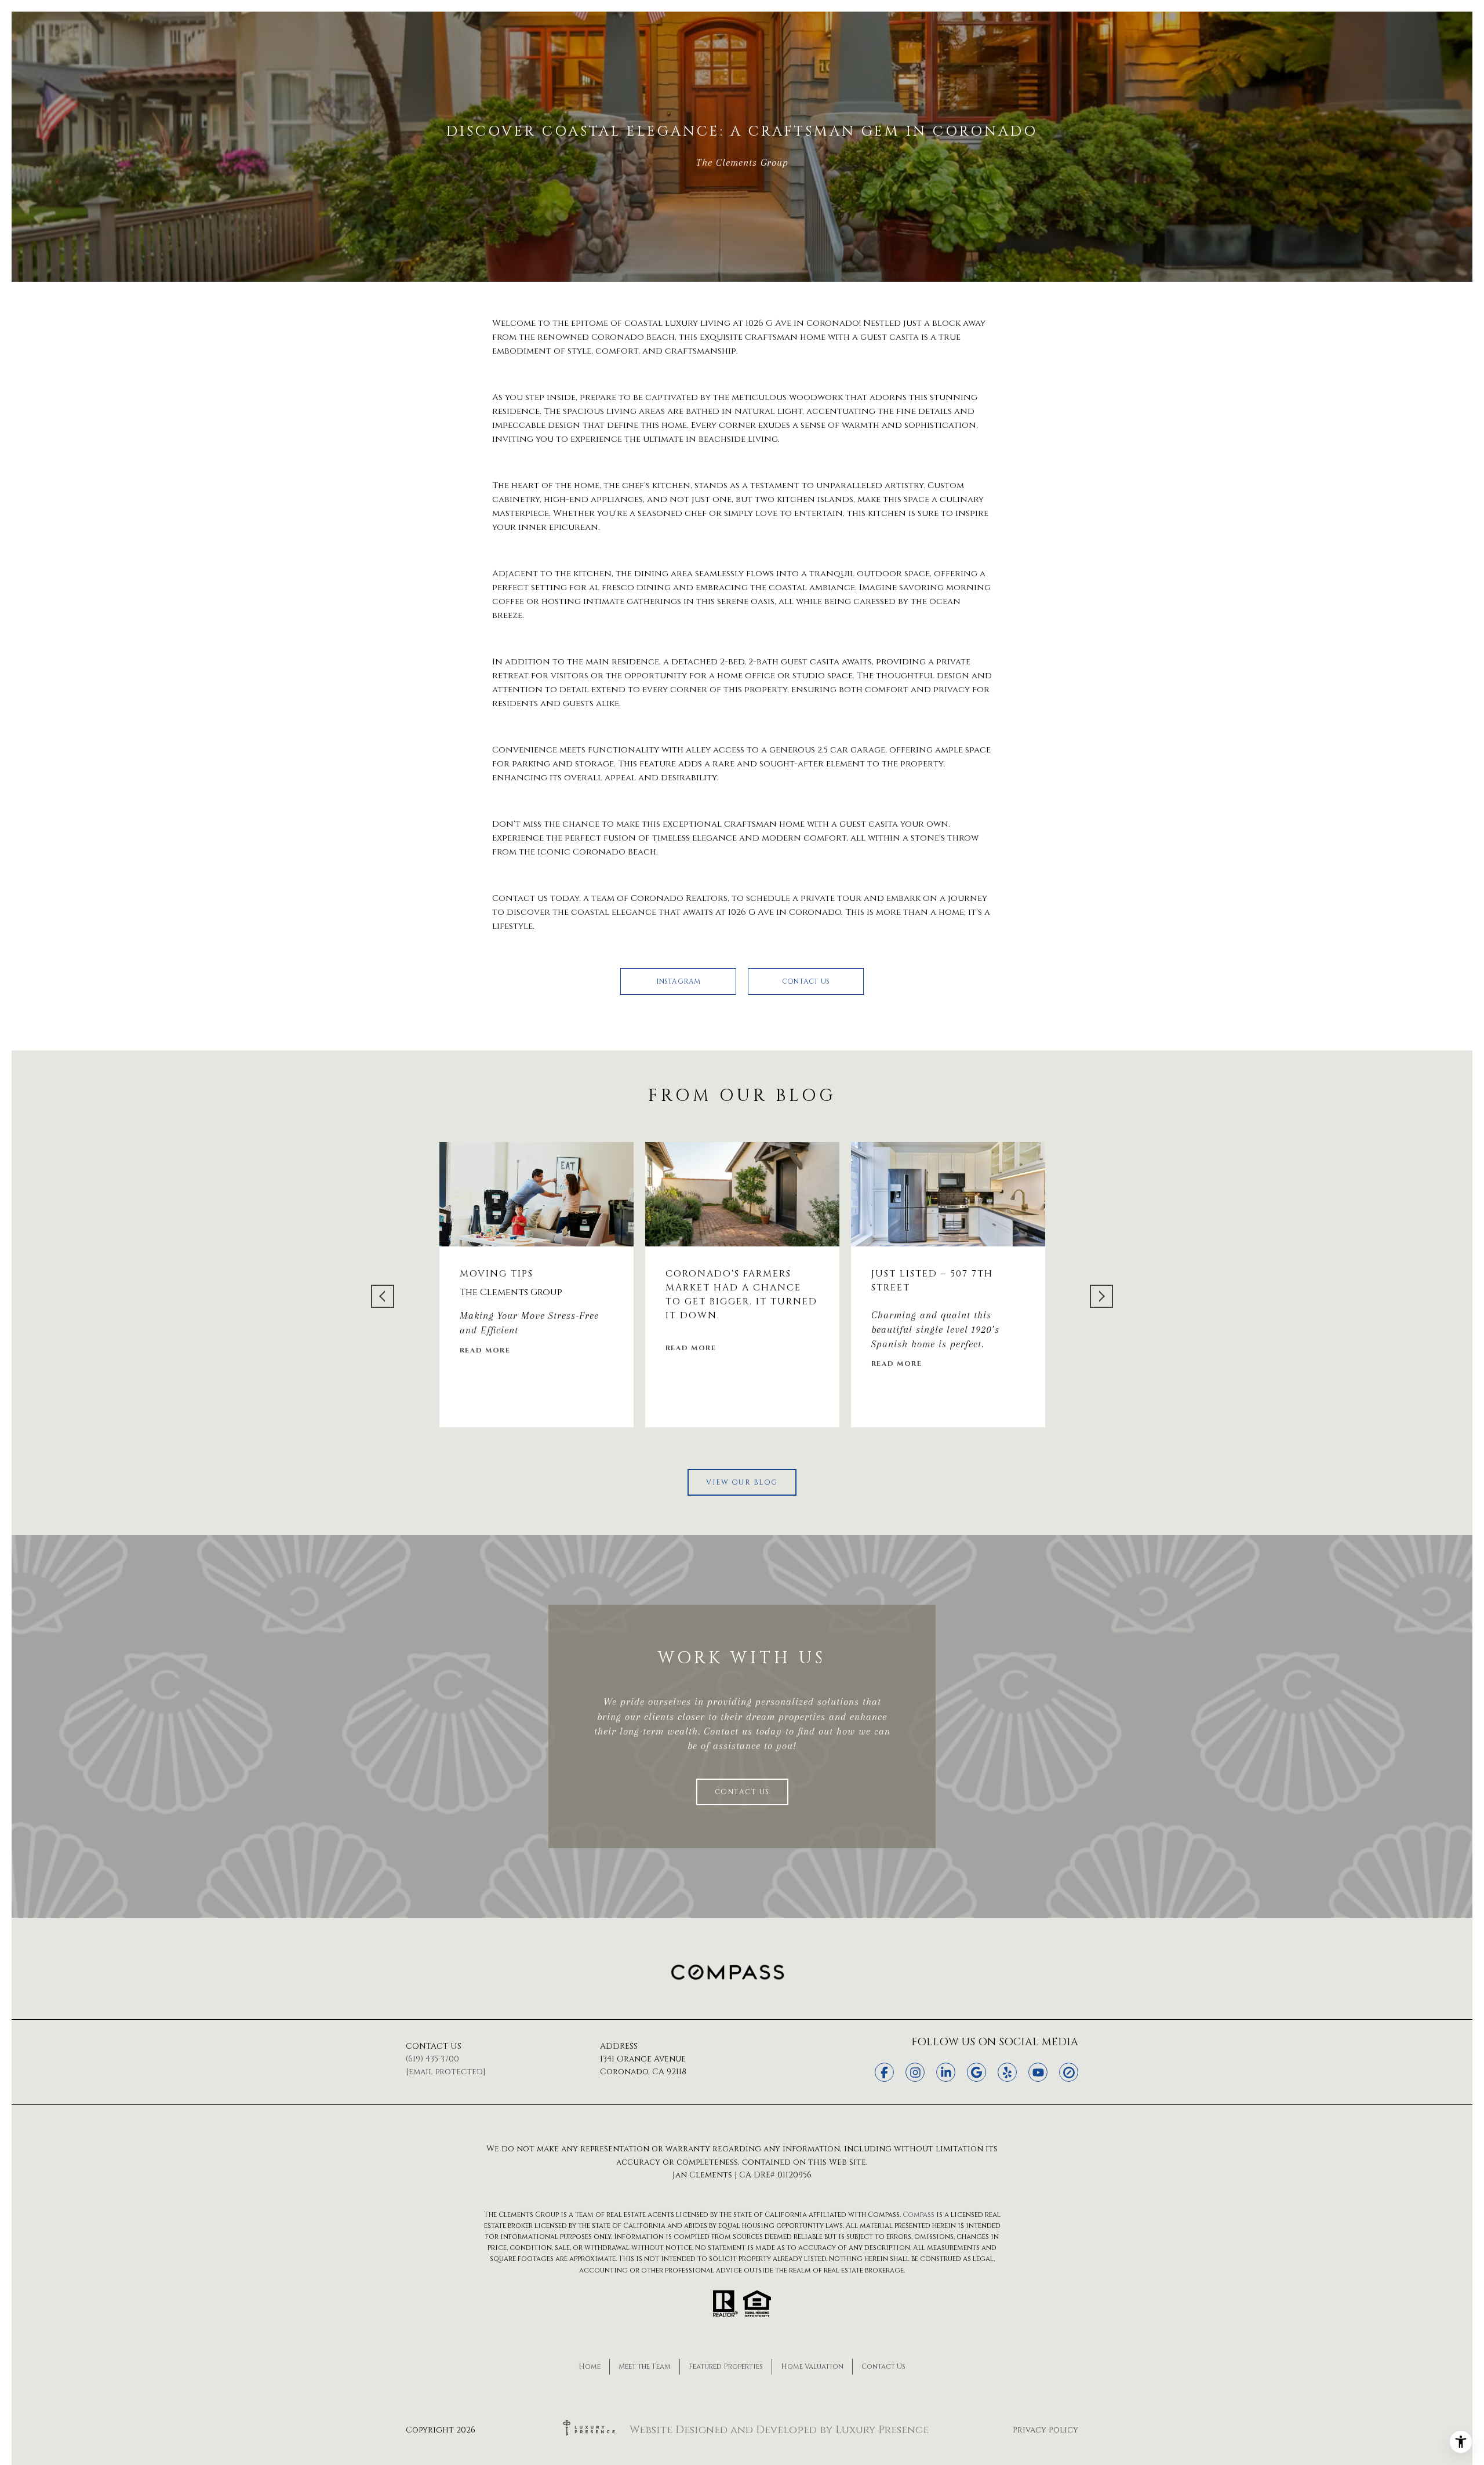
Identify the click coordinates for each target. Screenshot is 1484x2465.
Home (590, 2366)
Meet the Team (645, 2366)
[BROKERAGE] (1069, 2072)
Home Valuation (812, 2366)
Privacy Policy (1045, 2430)
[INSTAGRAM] (915, 2072)
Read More (485, 1351)
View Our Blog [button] (742, 1482)
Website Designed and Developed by (779, 2430)
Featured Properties (726, 2366)
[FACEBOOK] (884, 2072)
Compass (919, 2215)
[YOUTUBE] (1038, 2072)
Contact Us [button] (806, 981)
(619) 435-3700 (432, 2059)
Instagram (679, 981)
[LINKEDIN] (946, 2072)
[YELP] (1007, 2072)
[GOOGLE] (976, 2072)
